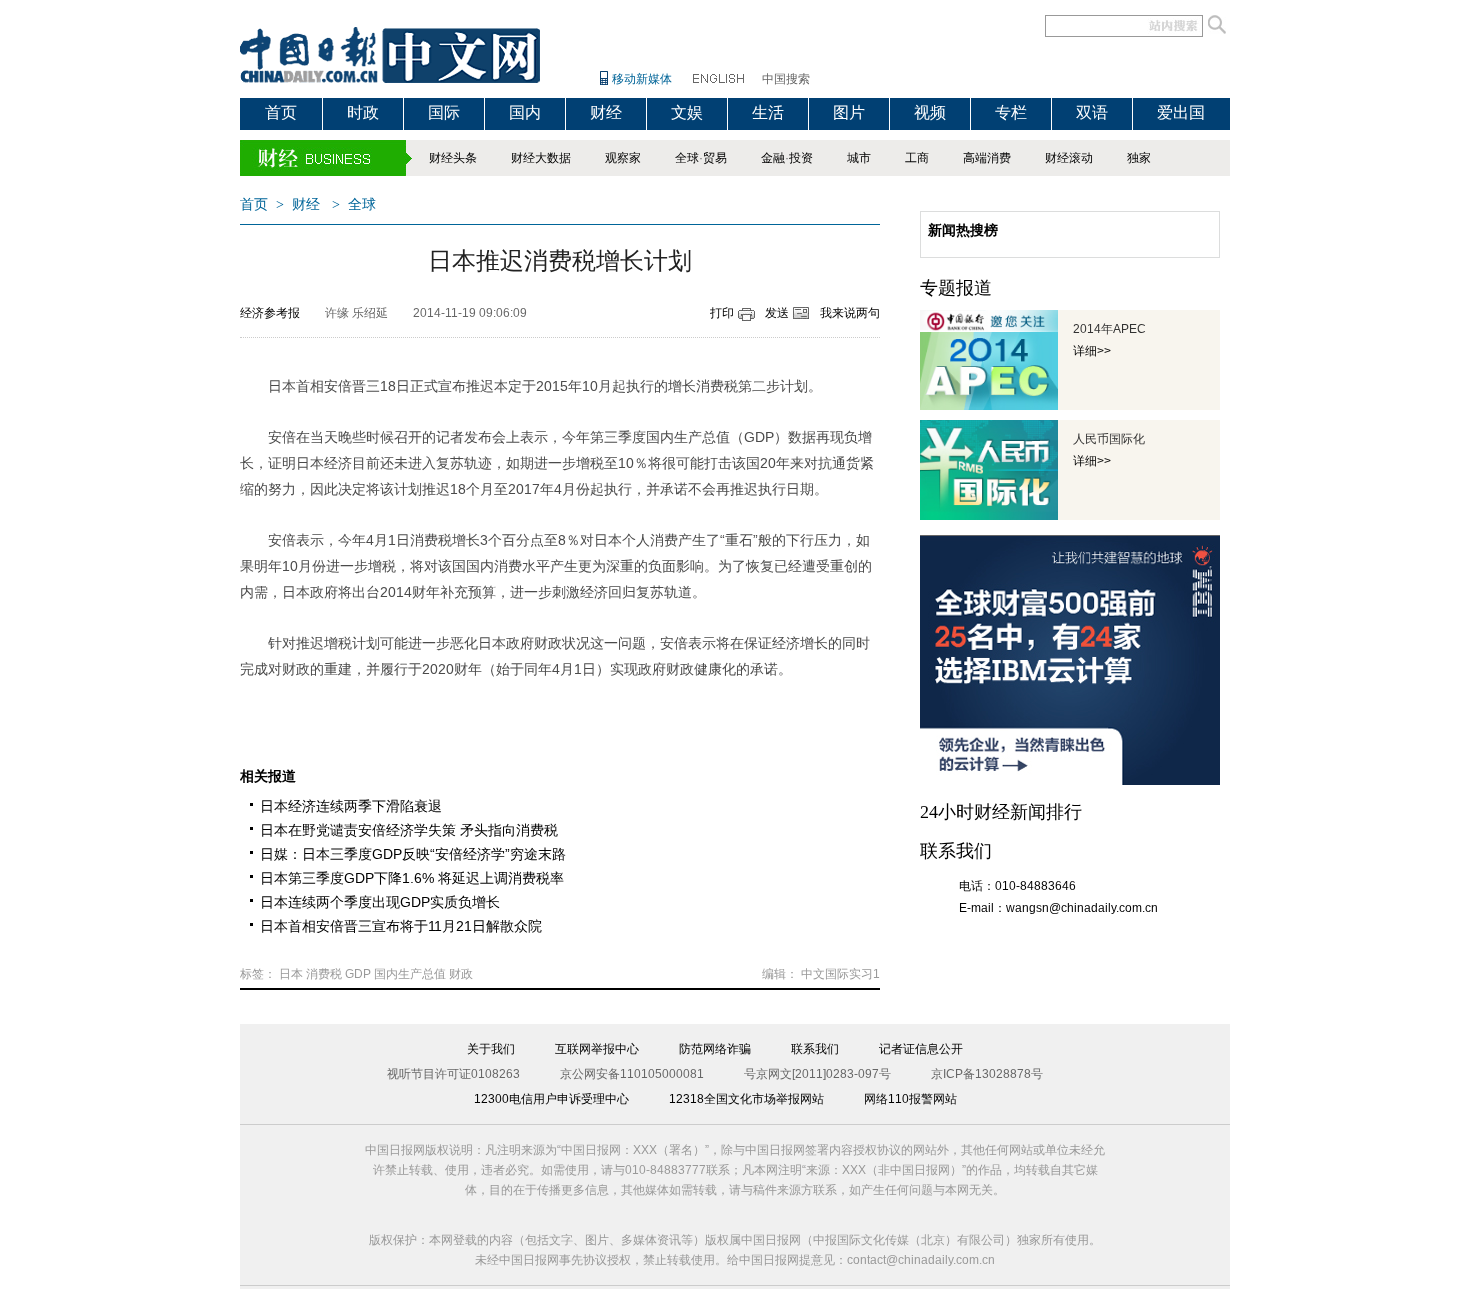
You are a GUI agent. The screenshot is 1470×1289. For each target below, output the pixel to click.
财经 (606, 112)
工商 (917, 158)
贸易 (715, 158)
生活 (768, 112)
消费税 (324, 974)
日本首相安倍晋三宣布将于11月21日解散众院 (401, 926)
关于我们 (491, 1049)
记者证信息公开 (921, 1049)
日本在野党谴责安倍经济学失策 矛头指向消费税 (409, 830)
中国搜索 (786, 79)
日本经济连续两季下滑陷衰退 (351, 806)
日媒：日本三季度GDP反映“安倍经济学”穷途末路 (413, 854)
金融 (773, 158)
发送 (777, 313)
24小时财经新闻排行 (1001, 812)
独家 (1139, 158)
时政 (363, 112)
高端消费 (987, 158)
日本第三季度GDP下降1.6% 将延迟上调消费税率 (412, 878)
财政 (461, 974)
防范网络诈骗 (715, 1049)
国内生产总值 (410, 974)
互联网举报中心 (597, 1049)
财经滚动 (1069, 158)
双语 (1092, 112)
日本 (291, 974)
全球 (687, 158)
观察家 (623, 158)
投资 (801, 158)
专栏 (1011, 112)
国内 (525, 112)
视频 (930, 112)
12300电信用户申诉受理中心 (551, 1099)
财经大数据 (541, 158)
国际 (444, 112)
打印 (722, 313)
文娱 (687, 112)
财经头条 (453, 158)
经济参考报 (270, 313)
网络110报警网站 (910, 1099)
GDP (358, 974)
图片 (849, 112)
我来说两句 (850, 313)
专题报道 (956, 288)
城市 (859, 158)
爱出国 (1181, 112)
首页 (281, 112)
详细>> (1092, 351)
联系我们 (815, 1049)
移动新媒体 (642, 79)
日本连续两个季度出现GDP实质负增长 (380, 902)
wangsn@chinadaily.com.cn (1082, 908)
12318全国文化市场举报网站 (746, 1099)
